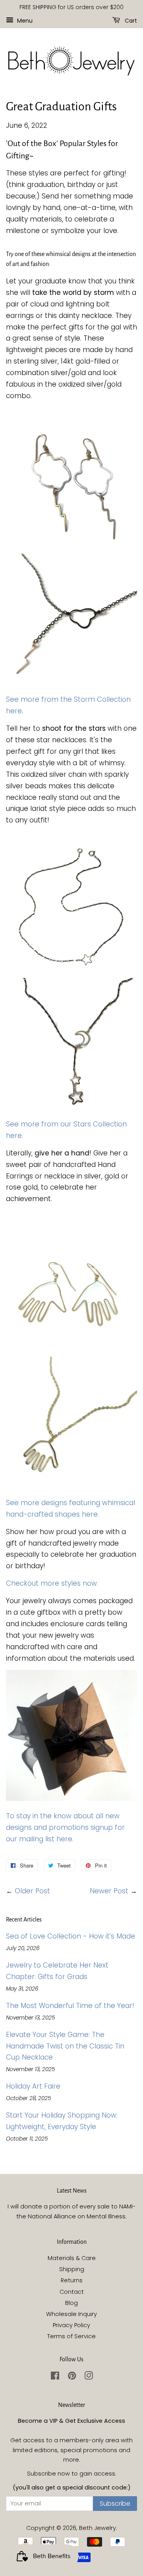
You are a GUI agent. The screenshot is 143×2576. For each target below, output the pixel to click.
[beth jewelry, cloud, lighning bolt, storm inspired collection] (71, 548)
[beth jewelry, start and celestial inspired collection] (71, 1107)
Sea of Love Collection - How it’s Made (71, 1936)
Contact (72, 2292)
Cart (130, 20)
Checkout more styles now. (52, 1583)
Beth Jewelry (98, 2528)
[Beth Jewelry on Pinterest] (72, 2377)
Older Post (32, 1891)
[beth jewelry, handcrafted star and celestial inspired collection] (71, 972)
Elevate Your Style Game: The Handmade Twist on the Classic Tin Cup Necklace (65, 2046)
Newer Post (109, 1891)
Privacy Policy (71, 2325)
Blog (71, 2303)
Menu (24, 20)
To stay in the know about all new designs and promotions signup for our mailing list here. (65, 1827)
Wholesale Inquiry (71, 2314)
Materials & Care (72, 2258)
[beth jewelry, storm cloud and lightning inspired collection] (71, 682)
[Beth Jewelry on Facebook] (55, 2377)
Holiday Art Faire (33, 2086)
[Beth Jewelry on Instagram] (89, 2377)
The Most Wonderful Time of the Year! (70, 2006)
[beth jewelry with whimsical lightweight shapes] (71, 1485)
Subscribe (115, 2504)
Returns (72, 2280)
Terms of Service (71, 2336)
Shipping (72, 2269)
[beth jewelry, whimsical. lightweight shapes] (71, 1351)
